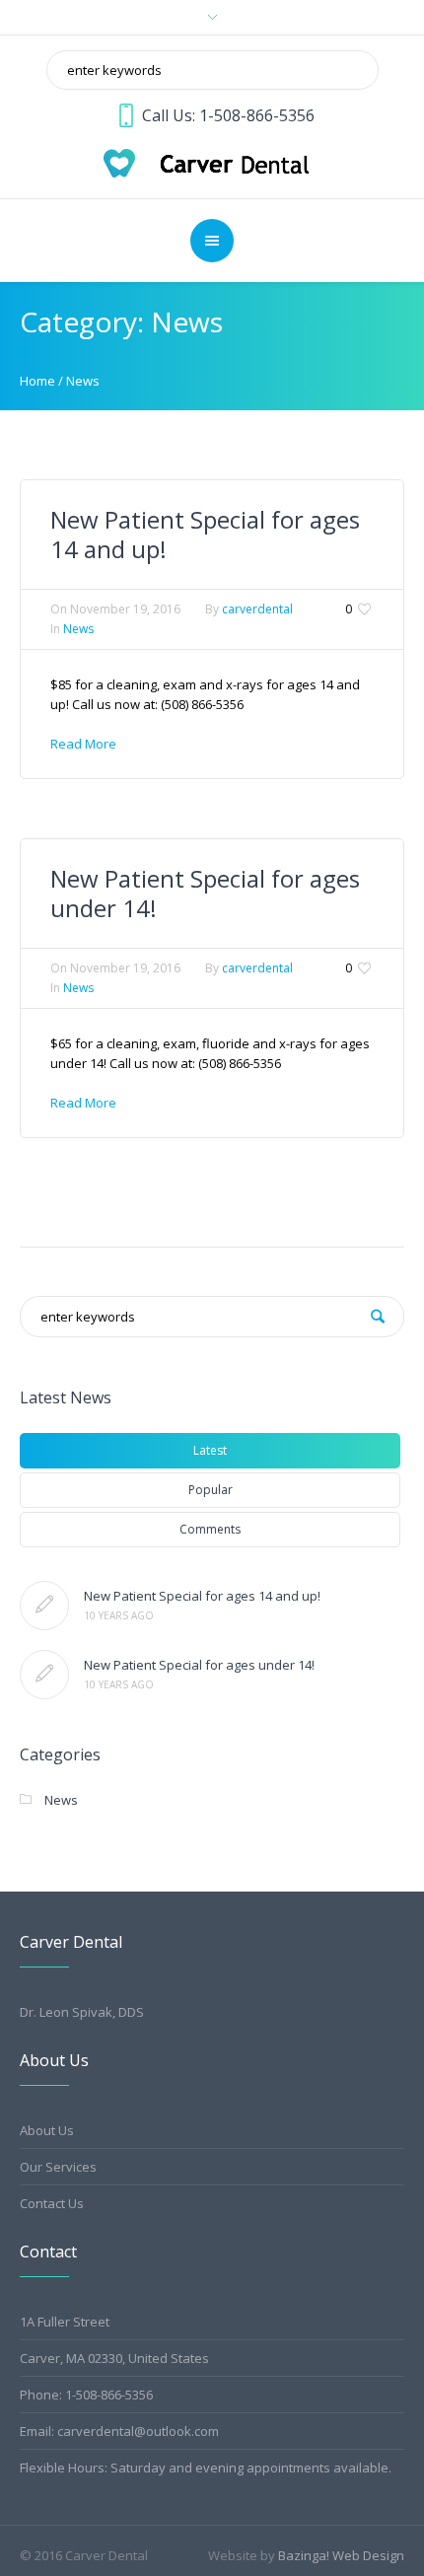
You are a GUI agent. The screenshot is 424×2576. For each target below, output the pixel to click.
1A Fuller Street (65, 2322)
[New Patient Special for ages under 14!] (44, 1675)
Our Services (58, 2167)
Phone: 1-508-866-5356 (86, 2395)
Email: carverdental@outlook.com (119, 2431)
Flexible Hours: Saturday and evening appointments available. (206, 2468)
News (83, 381)
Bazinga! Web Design (341, 2555)
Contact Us (52, 2203)
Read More (83, 744)
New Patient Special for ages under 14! (205, 893)
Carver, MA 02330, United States (114, 2358)
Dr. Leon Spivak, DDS (82, 2012)
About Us (47, 2130)
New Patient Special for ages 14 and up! (205, 534)
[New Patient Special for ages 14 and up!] (44, 1606)
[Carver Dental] (212, 162)
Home (37, 381)
